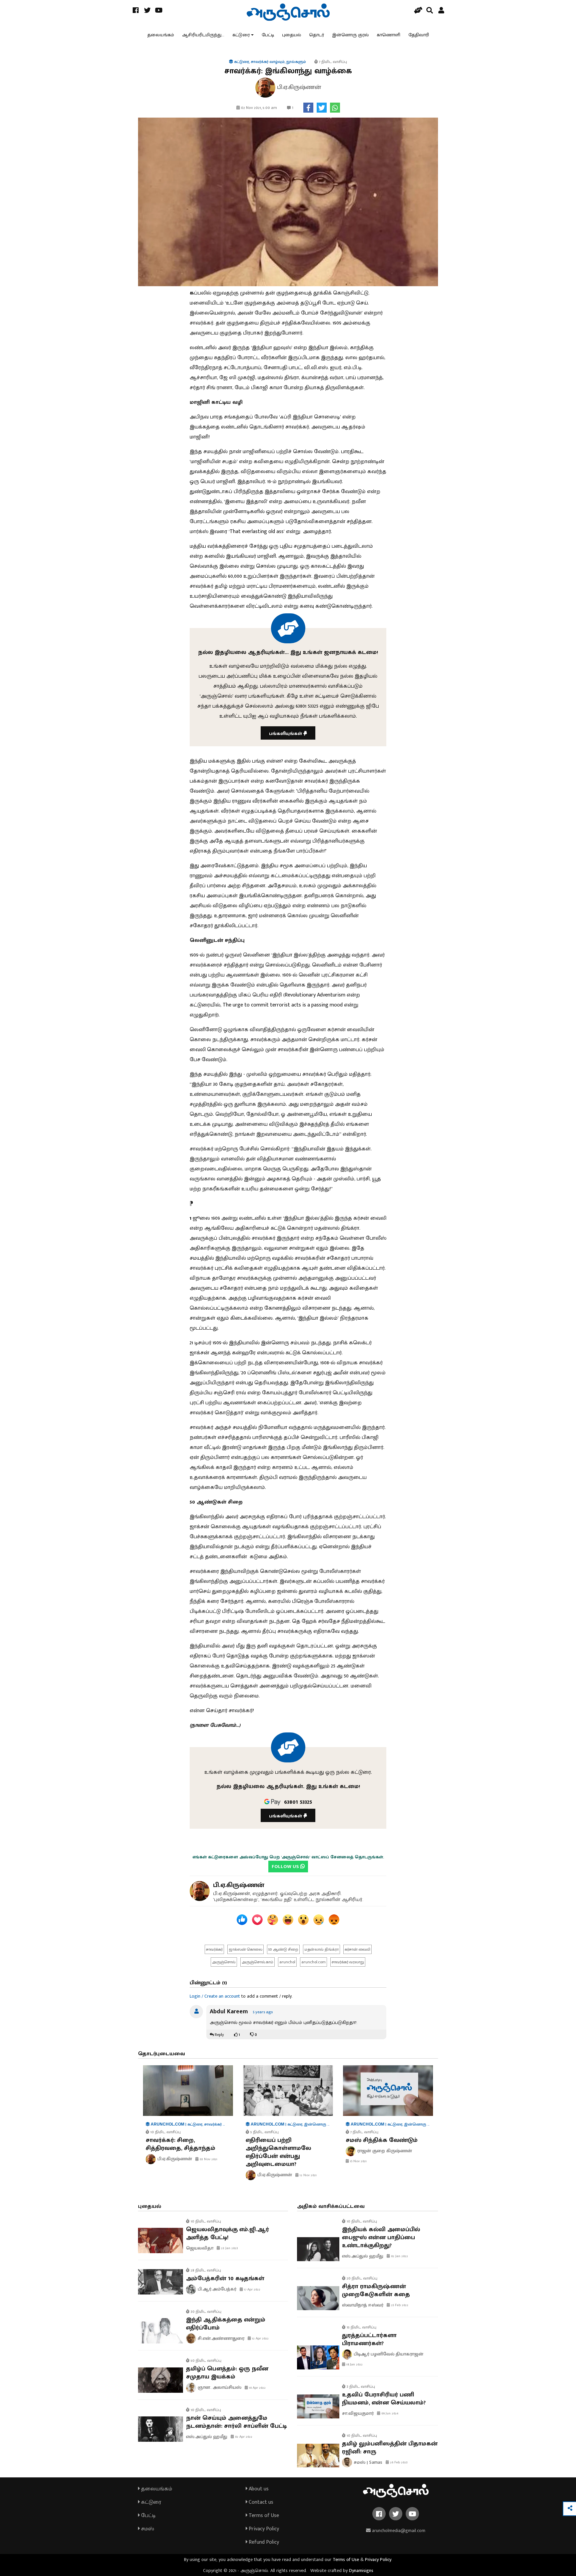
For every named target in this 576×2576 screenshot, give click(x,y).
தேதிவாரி (419, 35)
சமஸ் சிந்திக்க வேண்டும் (382, 2140)
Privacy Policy (263, 2529)
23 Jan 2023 (229, 2248)
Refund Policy (263, 2542)
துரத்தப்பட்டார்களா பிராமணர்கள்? (369, 2339)
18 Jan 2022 (354, 2364)
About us (258, 2489)
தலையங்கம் (161, 35)
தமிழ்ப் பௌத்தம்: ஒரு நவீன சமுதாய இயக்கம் (227, 2373)
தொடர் (316, 35)
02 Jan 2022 (399, 2256)
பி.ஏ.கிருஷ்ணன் (239, 1885)
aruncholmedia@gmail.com (398, 2531)
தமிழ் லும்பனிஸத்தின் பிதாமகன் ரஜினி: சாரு (390, 2448)
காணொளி (388, 35)
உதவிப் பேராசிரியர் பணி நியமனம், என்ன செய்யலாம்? (384, 2399)
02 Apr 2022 (243, 2437)
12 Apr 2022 (260, 2338)
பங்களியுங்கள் (286, 733)
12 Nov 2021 (308, 2175)
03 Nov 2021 (208, 2159)
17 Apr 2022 (252, 2289)
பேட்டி (268, 35)
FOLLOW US (286, 1867)
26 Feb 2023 (398, 2462)
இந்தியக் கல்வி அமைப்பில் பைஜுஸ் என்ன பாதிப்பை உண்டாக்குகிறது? (381, 2238)
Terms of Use (263, 2516)
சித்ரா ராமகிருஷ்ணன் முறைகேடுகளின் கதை (376, 2290)
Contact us (260, 2502)
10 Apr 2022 (257, 2388)
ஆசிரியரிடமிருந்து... (203, 35)
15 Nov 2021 (358, 2161)
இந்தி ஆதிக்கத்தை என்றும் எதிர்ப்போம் (226, 2324)
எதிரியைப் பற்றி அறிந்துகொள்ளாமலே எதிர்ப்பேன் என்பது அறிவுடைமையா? (278, 2152)
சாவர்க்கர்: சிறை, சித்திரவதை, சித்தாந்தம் (180, 2144)
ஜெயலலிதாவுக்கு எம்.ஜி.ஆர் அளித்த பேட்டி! (227, 2234)
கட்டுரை (241, 35)
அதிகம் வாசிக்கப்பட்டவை (331, 2206)
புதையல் (291, 35)
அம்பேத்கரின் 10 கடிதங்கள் (225, 2278)
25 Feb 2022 (399, 2305)
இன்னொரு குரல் (350, 35)
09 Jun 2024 (389, 2413)
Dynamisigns (361, 2571)
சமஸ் (147, 2529)
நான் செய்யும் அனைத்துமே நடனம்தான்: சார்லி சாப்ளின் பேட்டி (236, 2422)
